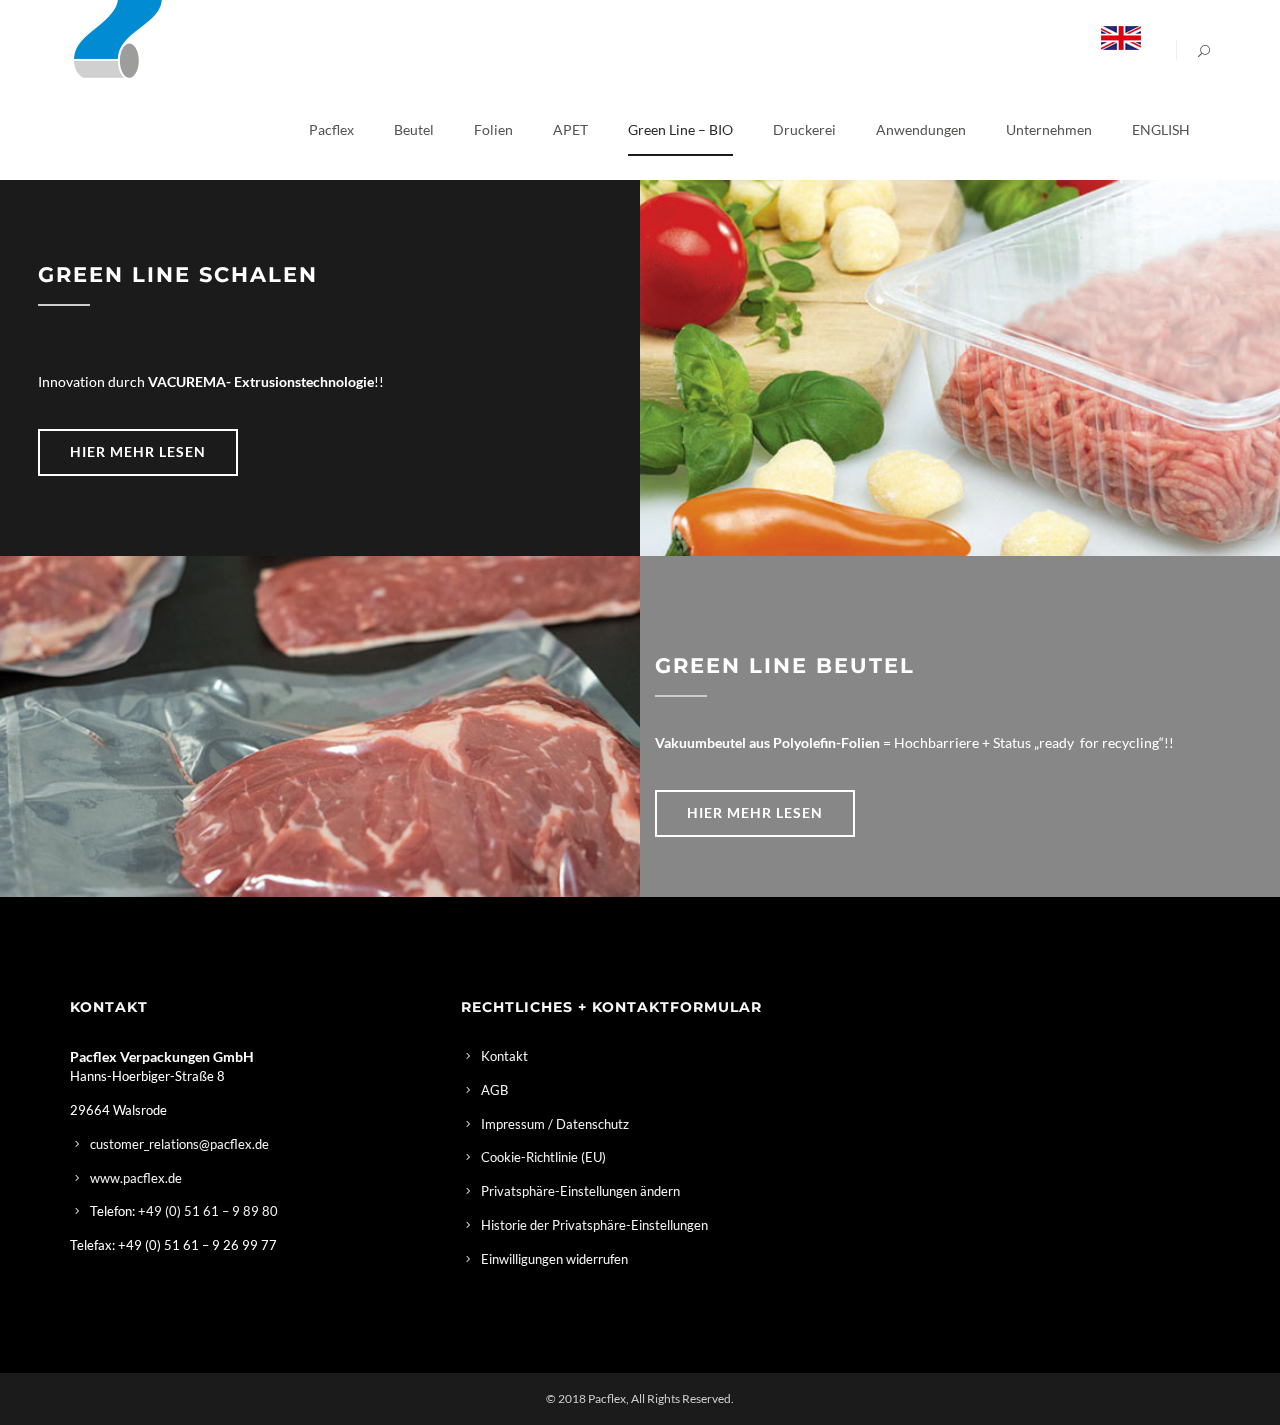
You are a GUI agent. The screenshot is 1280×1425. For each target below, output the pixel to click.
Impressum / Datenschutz (555, 1124)
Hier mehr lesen (138, 451)
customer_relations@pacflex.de (179, 1144)
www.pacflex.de (136, 1178)
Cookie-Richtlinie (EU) (543, 1157)
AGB (494, 1090)
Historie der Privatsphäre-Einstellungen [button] (594, 1225)
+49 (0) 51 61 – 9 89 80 (208, 1211)
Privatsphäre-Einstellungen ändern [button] (580, 1191)
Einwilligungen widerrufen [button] (554, 1259)
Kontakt (504, 1056)
